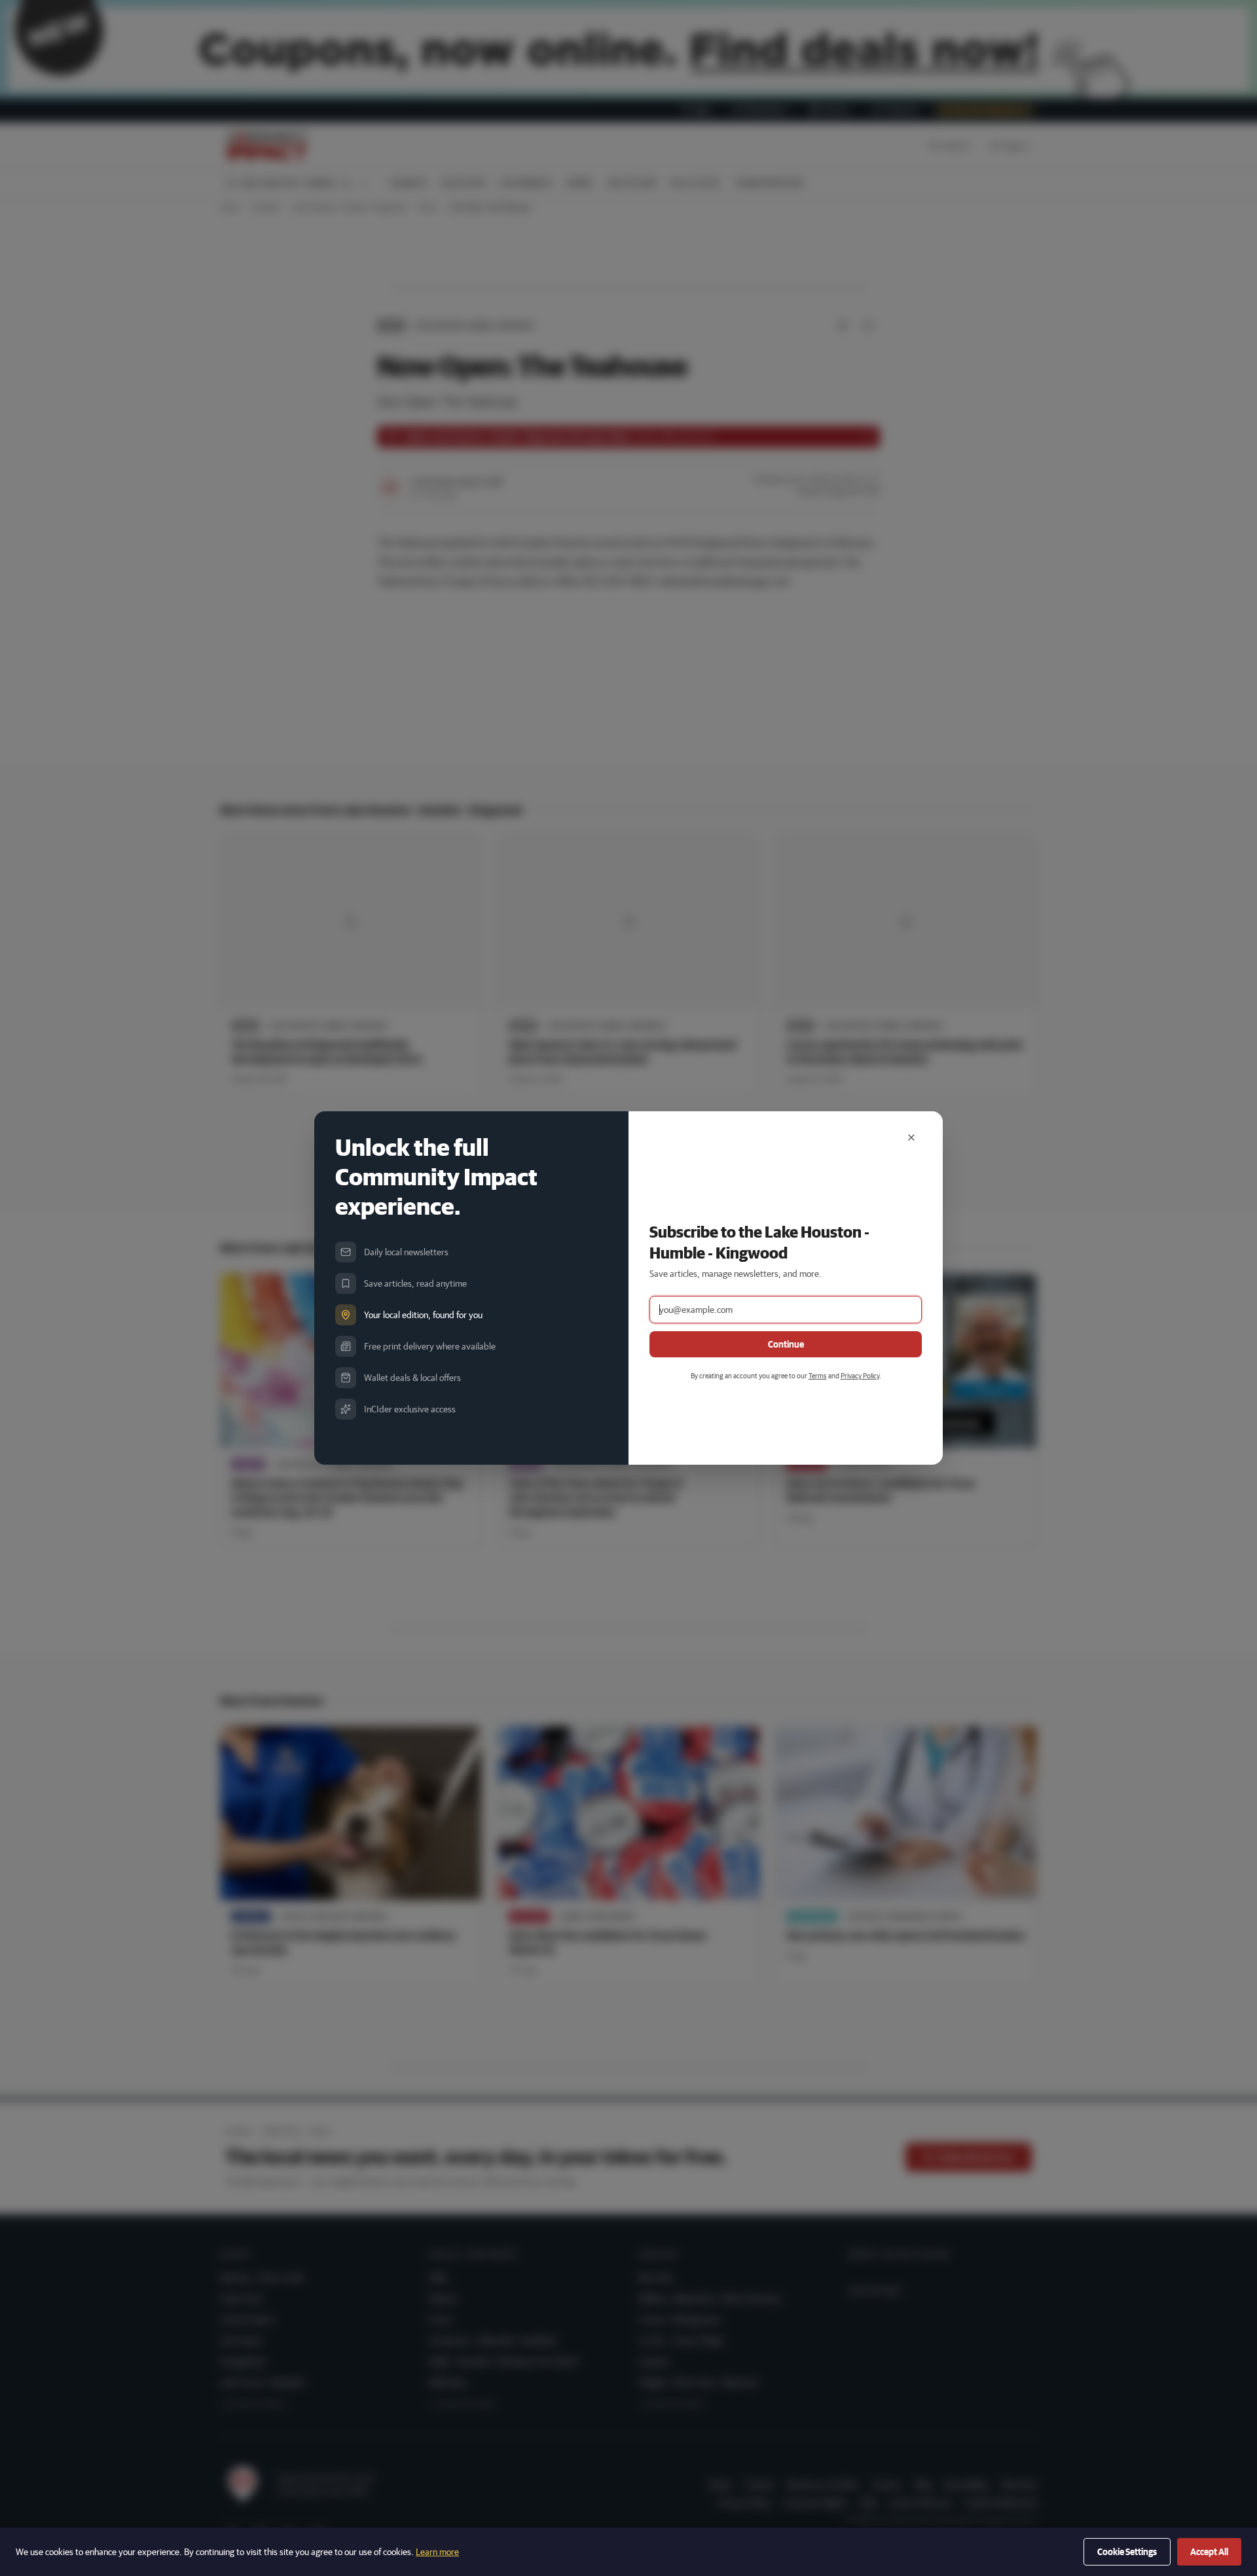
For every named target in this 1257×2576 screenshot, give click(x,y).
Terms (818, 1375)
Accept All (1209, 2552)
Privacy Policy (860, 1375)
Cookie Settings (1127, 2552)
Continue (786, 1344)
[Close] (911, 1137)
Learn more (437, 2552)
